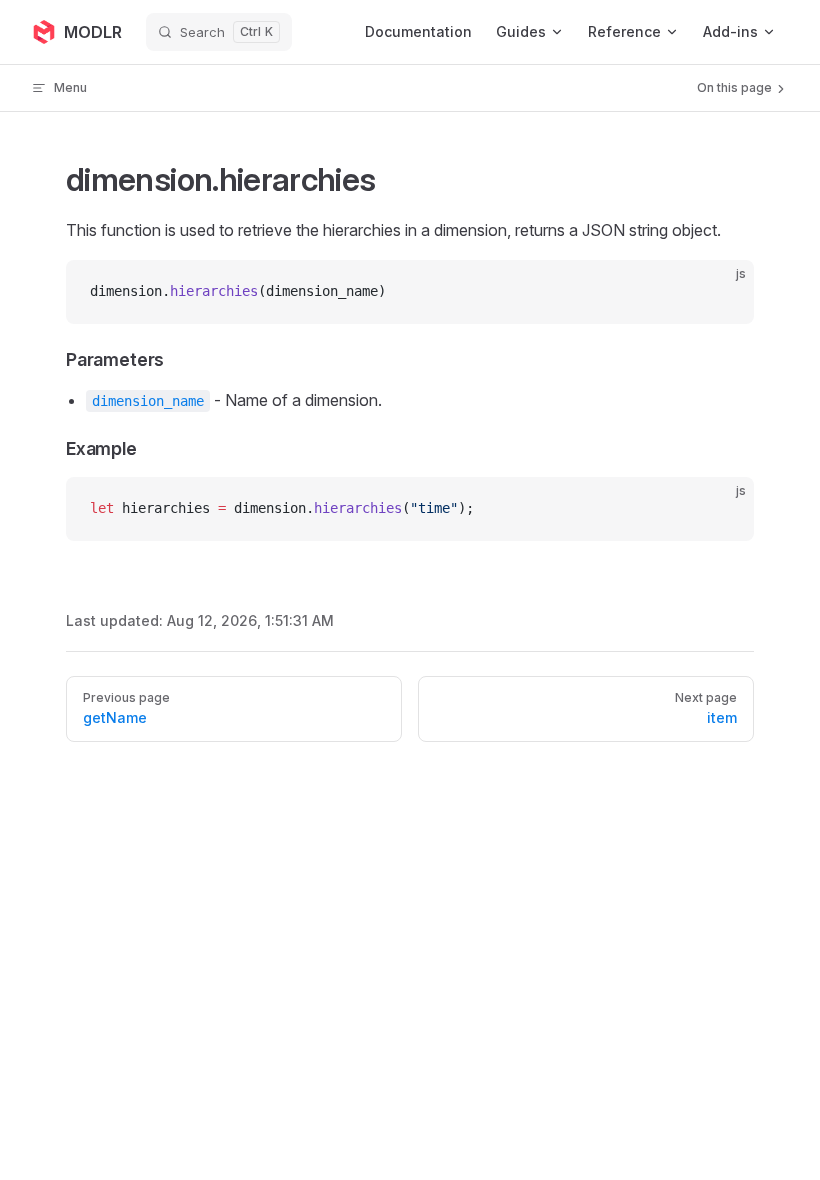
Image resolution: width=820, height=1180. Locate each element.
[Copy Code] (722, 292)
